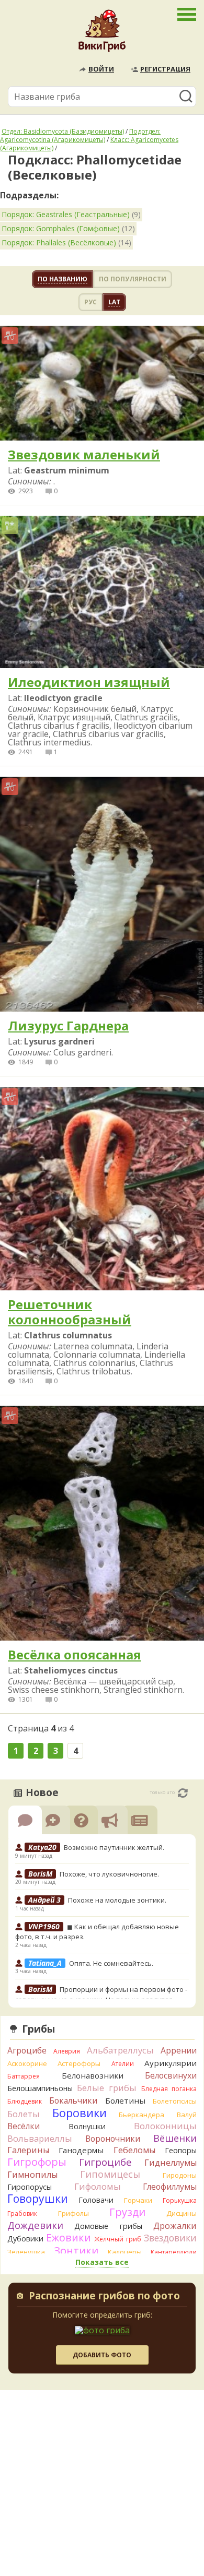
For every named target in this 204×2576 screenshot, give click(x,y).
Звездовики (170, 2238)
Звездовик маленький (84, 455)
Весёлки (24, 2126)
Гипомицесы (110, 2174)
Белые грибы (107, 2088)
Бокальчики (73, 2100)
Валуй (187, 2115)
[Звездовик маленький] (102, 384)
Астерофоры (79, 2063)
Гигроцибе (105, 2162)
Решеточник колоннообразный (70, 1312)
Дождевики (35, 2225)
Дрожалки (175, 2226)
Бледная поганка (169, 2089)
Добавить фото (102, 2355)
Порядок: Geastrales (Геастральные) (66, 214)
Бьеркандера (141, 2115)
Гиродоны (180, 2175)
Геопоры (181, 2150)
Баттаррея (24, 2076)
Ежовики (69, 2237)
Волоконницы (165, 2126)
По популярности (133, 279)
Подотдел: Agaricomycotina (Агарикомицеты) (80, 135)
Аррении (179, 2050)
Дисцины (182, 2213)
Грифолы (73, 2213)
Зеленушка (26, 2252)
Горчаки (138, 2200)
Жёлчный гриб (118, 2239)
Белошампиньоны (40, 2088)
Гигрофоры (37, 2162)
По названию (63, 279)
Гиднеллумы (171, 2163)
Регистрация (165, 69)
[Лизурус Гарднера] (102, 895)
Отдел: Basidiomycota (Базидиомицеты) (63, 131)
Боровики (80, 2113)
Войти (101, 69)
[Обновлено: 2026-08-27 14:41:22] (183, 1793)
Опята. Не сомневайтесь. (111, 1963)
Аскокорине (27, 2063)
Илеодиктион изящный (89, 682)
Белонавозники (93, 2075)
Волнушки (87, 2126)
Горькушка (180, 2200)
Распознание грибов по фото (104, 2297)
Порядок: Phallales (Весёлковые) (59, 242)
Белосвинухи (171, 2075)
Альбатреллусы (120, 2050)
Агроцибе (27, 2050)
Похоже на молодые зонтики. (117, 1900)
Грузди (127, 2212)
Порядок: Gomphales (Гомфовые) (61, 228)
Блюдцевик (25, 2101)
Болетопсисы (175, 2101)
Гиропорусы (30, 2187)
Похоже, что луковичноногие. (109, 1874)
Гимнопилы (32, 2175)
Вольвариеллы (40, 2138)
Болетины (125, 2100)
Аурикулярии (171, 2063)
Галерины (28, 2150)
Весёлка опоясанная (75, 1655)
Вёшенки (175, 2138)
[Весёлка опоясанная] (102, 1524)
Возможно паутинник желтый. (114, 1847)
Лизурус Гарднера (68, 1026)
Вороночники (113, 2139)
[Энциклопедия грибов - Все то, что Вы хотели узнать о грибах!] (102, 33)
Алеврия (67, 2051)
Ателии (123, 2064)
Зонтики (76, 2251)
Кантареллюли (174, 2252)
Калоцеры (125, 2252)
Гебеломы (134, 2150)
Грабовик (22, 2213)
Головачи (96, 2200)
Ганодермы (81, 2150)
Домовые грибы (108, 2226)
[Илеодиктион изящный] (102, 593)
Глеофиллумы (170, 2187)
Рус (90, 302)
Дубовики (25, 2239)
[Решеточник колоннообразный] (102, 1189)
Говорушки (38, 2199)
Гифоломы (98, 2186)
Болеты (24, 2114)
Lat (114, 302)
